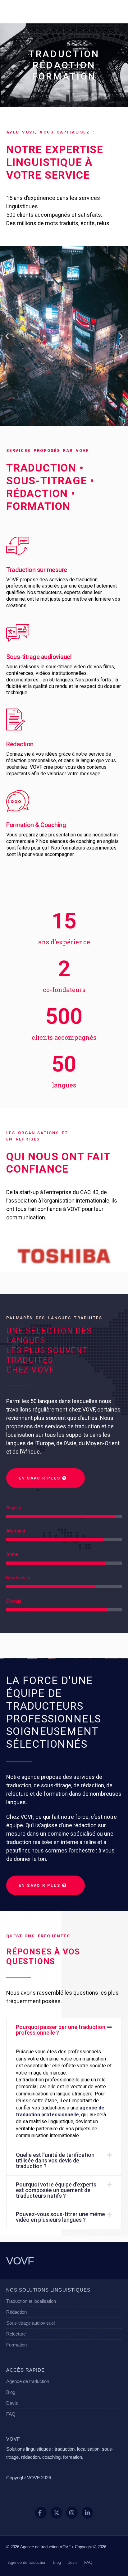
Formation (16, 2345)
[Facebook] (41, 2513)
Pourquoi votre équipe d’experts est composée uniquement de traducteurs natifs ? (56, 2190)
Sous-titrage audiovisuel (39, 657)
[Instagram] (72, 2513)
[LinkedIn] (87, 2513)
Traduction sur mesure (37, 570)
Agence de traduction (28, 2381)
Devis (12, 2403)
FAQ (11, 2414)
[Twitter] (56, 2513)
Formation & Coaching (36, 825)
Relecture (16, 2334)
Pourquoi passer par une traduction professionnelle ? (61, 2030)
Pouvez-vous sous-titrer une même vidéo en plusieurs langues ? (60, 2217)
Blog (11, 2392)
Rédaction (20, 744)
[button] (7, 336)
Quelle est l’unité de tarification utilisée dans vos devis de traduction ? (55, 2160)
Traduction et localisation (31, 2301)
